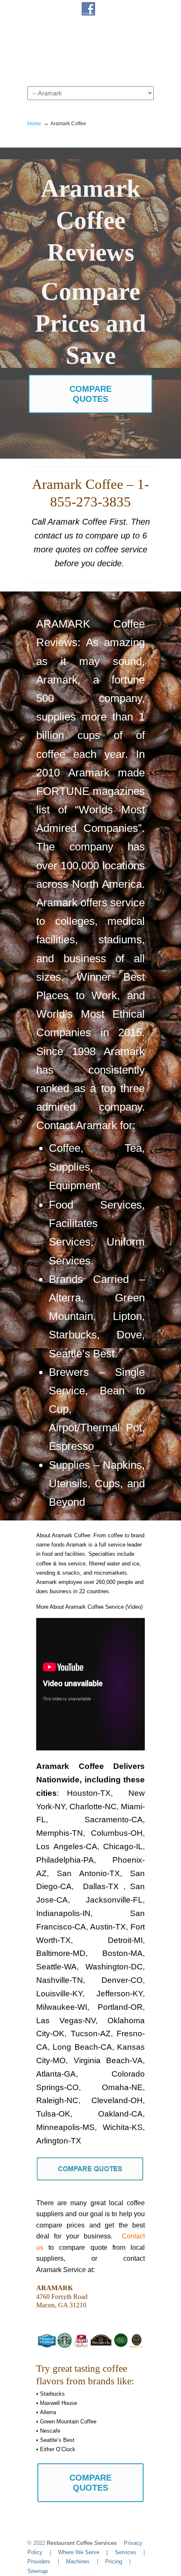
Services (126, 2552)
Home (34, 123)
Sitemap (37, 2571)
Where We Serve (79, 2552)
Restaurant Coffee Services (90, 51)
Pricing (114, 2561)
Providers (39, 2561)
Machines (78, 2561)
